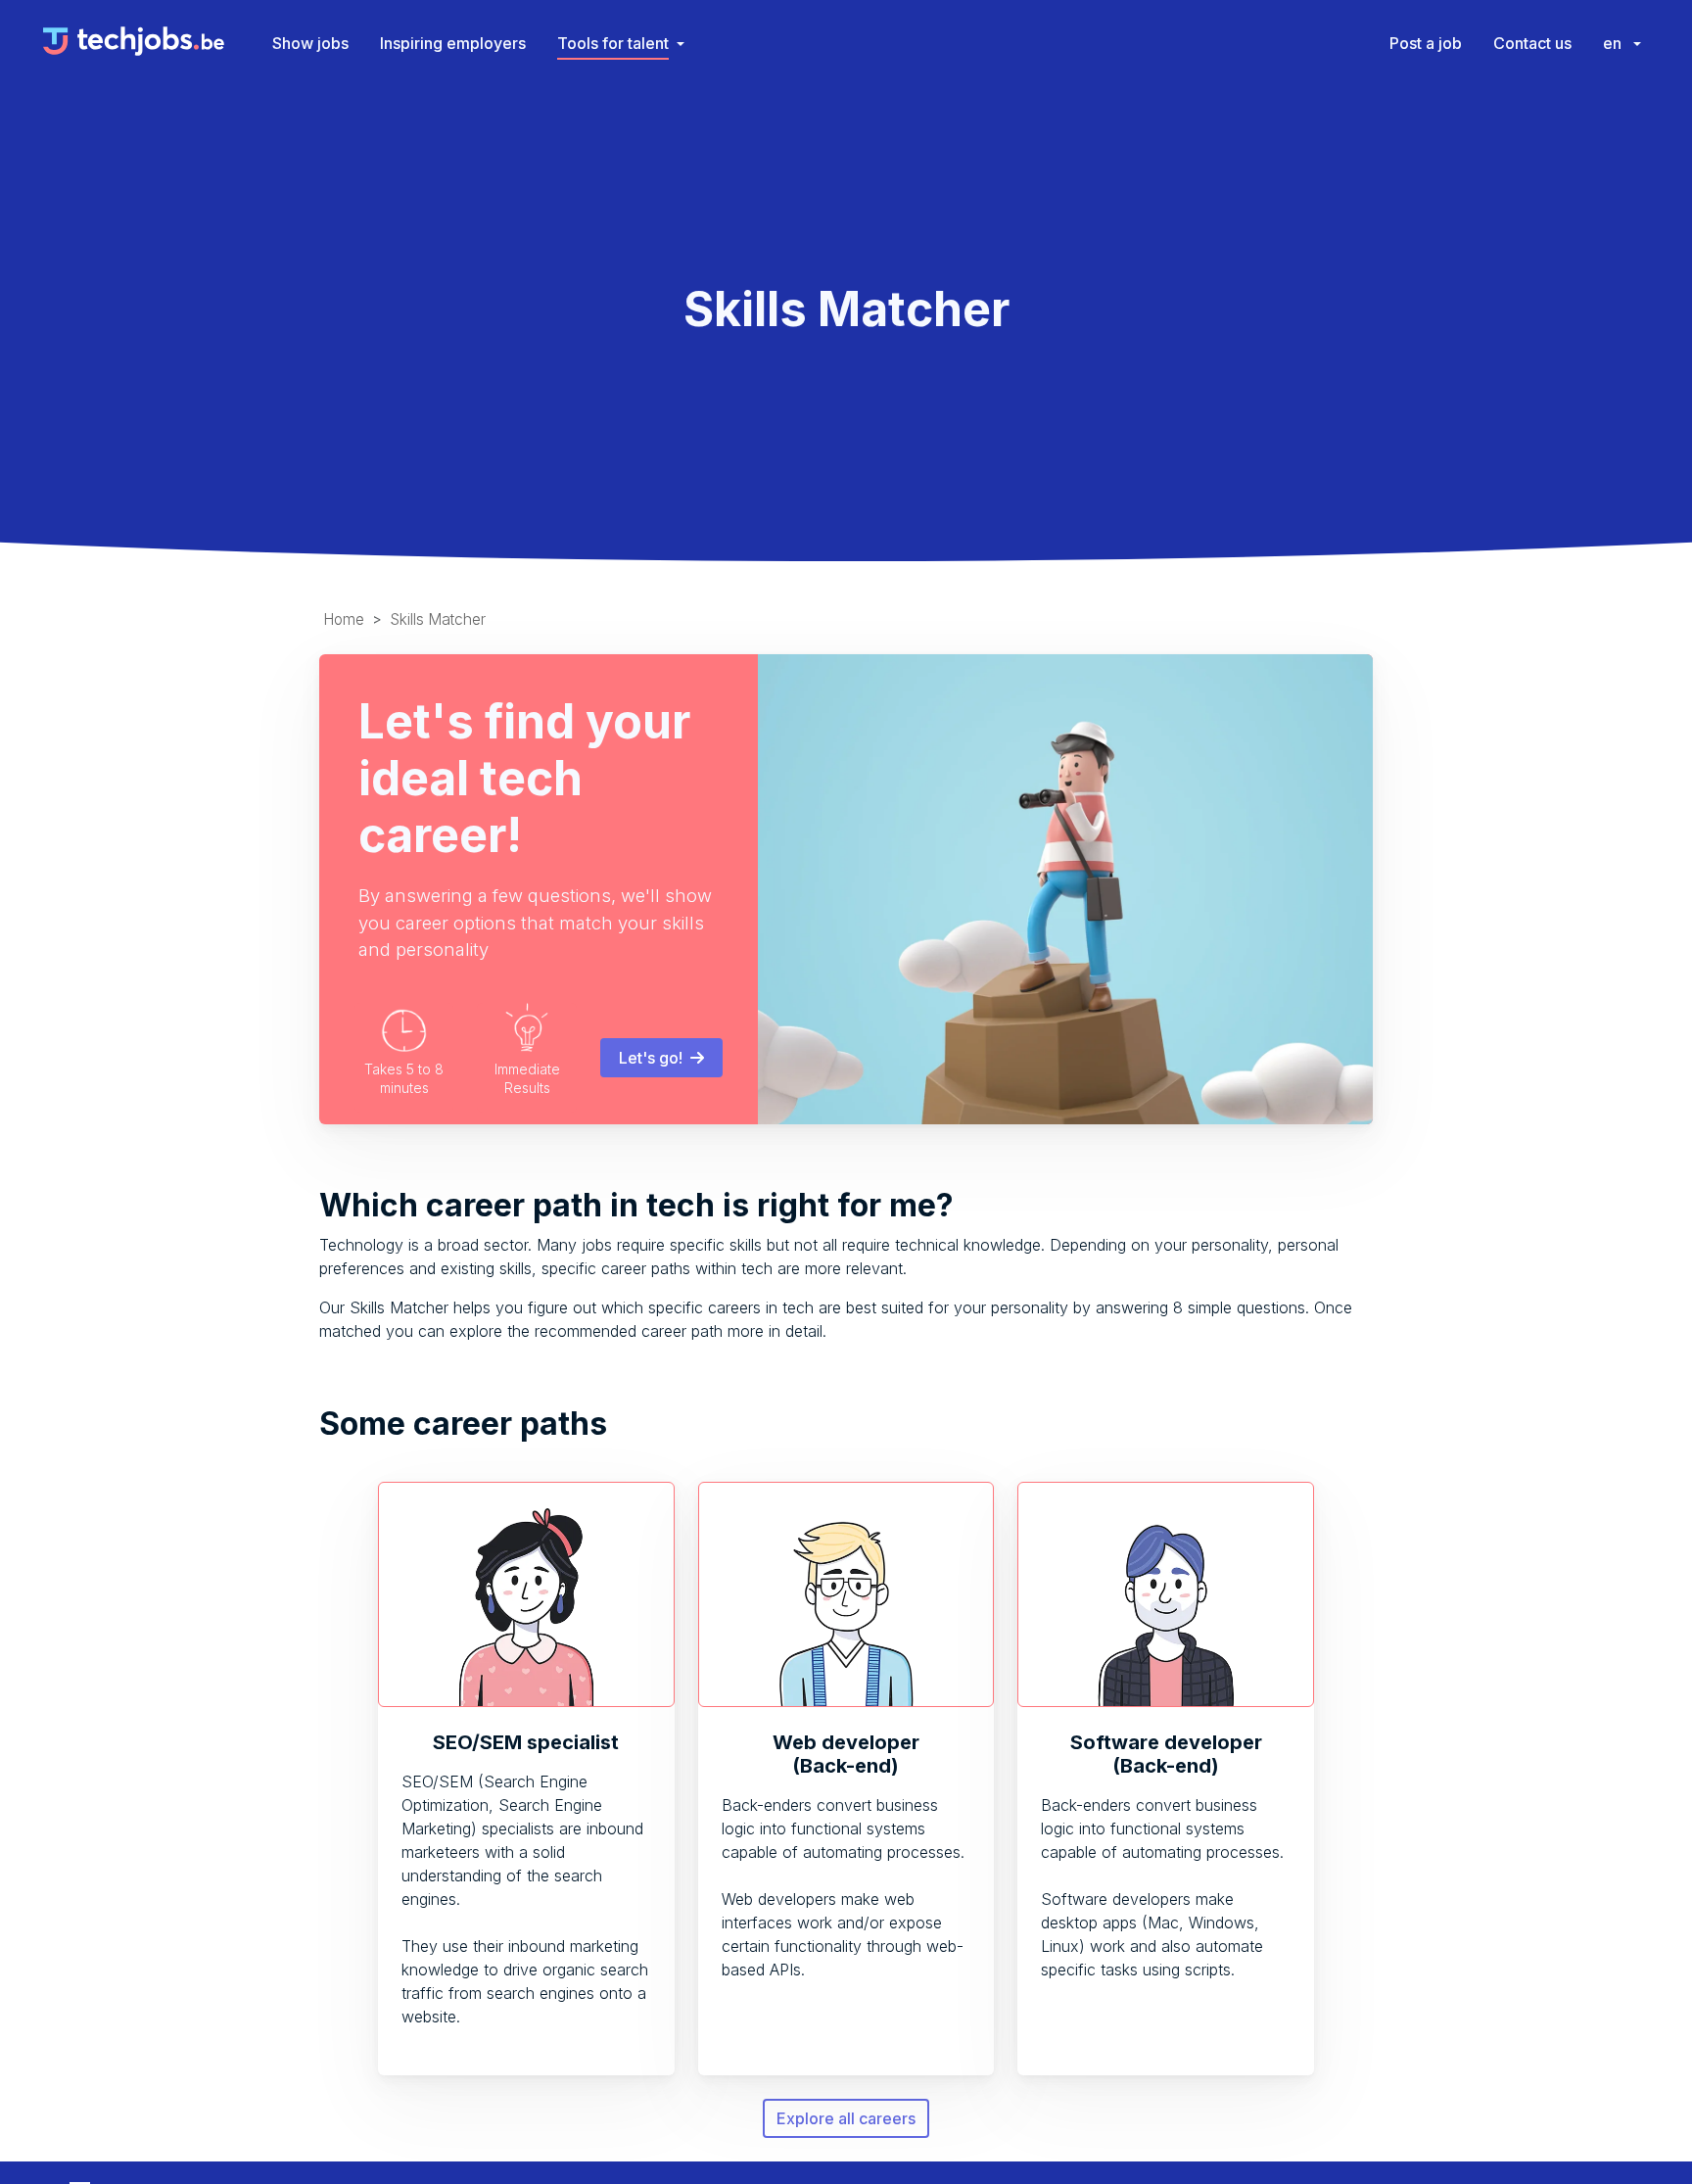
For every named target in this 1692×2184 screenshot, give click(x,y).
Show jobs (310, 43)
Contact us (1532, 43)
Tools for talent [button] (613, 43)
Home (344, 619)
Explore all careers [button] (846, 2118)
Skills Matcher (438, 619)
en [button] (1614, 43)
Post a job (1426, 43)
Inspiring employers (453, 43)
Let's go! (655, 1058)
